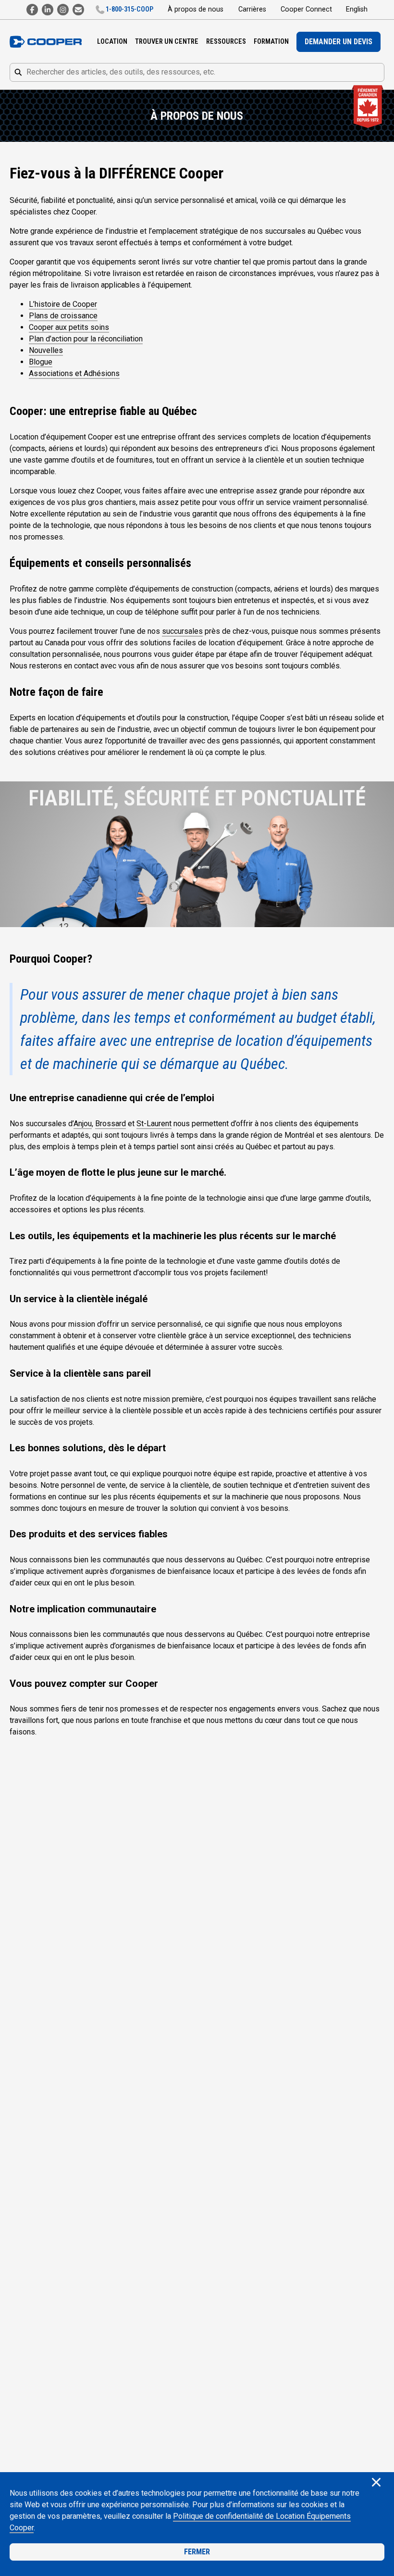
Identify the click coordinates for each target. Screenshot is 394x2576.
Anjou (83, 1124)
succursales (182, 631)
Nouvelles (46, 350)
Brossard (111, 1124)
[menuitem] (112, 42)
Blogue (41, 362)
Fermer (197, 2552)
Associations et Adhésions (74, 373)
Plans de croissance (63, 316)
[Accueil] (46, 42)
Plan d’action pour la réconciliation (86, 339)
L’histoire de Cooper (63, 304)
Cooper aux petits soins (69, 327)
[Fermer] (376, 2483)
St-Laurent (154, 1124)
